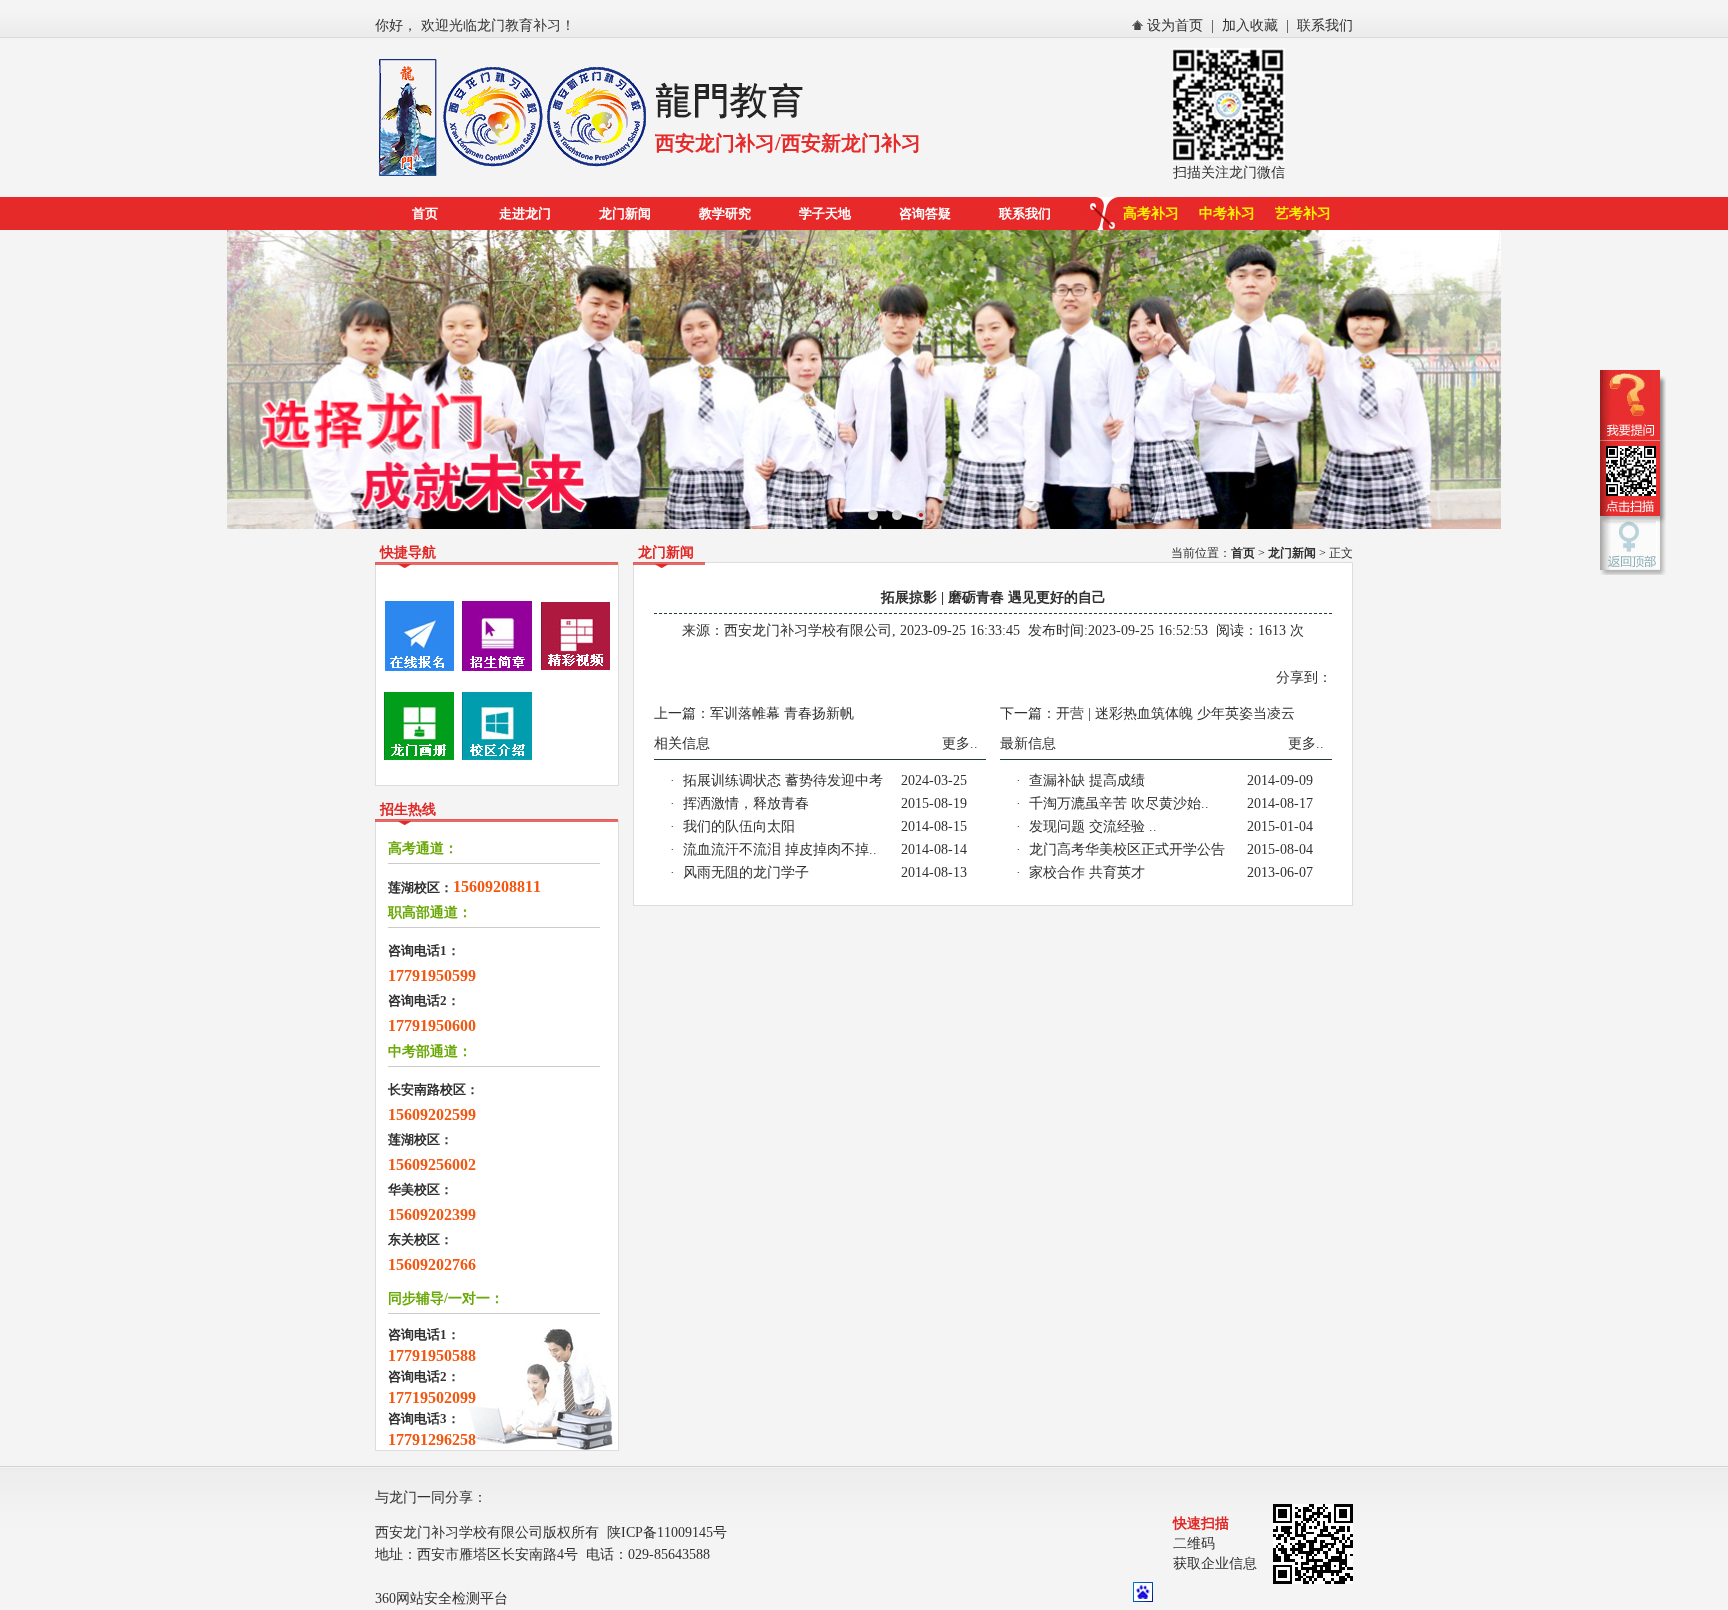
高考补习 (1151, 213)
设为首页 (1175, 25)
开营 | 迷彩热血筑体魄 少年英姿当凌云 (1175, 713)
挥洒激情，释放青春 (746, 803)
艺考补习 (1303, 213)
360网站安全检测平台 (441, 1598)
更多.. (960, 743)
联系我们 (1325, 25)
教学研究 (725, 213)
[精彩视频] (575, 666)
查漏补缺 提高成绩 (1087, 780)
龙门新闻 (625, 213)
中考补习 (1227, 213)
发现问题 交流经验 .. (1093, 826)
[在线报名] (419, 666)
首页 (425, 213)
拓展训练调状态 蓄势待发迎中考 (783, 780)
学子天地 (825, 213)
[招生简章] (497, 666)
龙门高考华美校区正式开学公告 (1127, 849)
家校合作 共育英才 (1087, 872)
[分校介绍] (497, 756)
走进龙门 (525, 213)
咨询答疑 (925, 213)
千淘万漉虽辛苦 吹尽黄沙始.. (1119, 803)
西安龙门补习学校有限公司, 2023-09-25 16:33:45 (872, 630)
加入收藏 (1250, 25)
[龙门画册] (419, 756)
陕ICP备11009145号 (667, 1532)
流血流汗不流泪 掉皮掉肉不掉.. (780, 849)
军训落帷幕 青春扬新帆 (782, 713)
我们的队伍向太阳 (739, 826)
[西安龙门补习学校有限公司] (514, 177)
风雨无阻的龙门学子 (746, 872)
